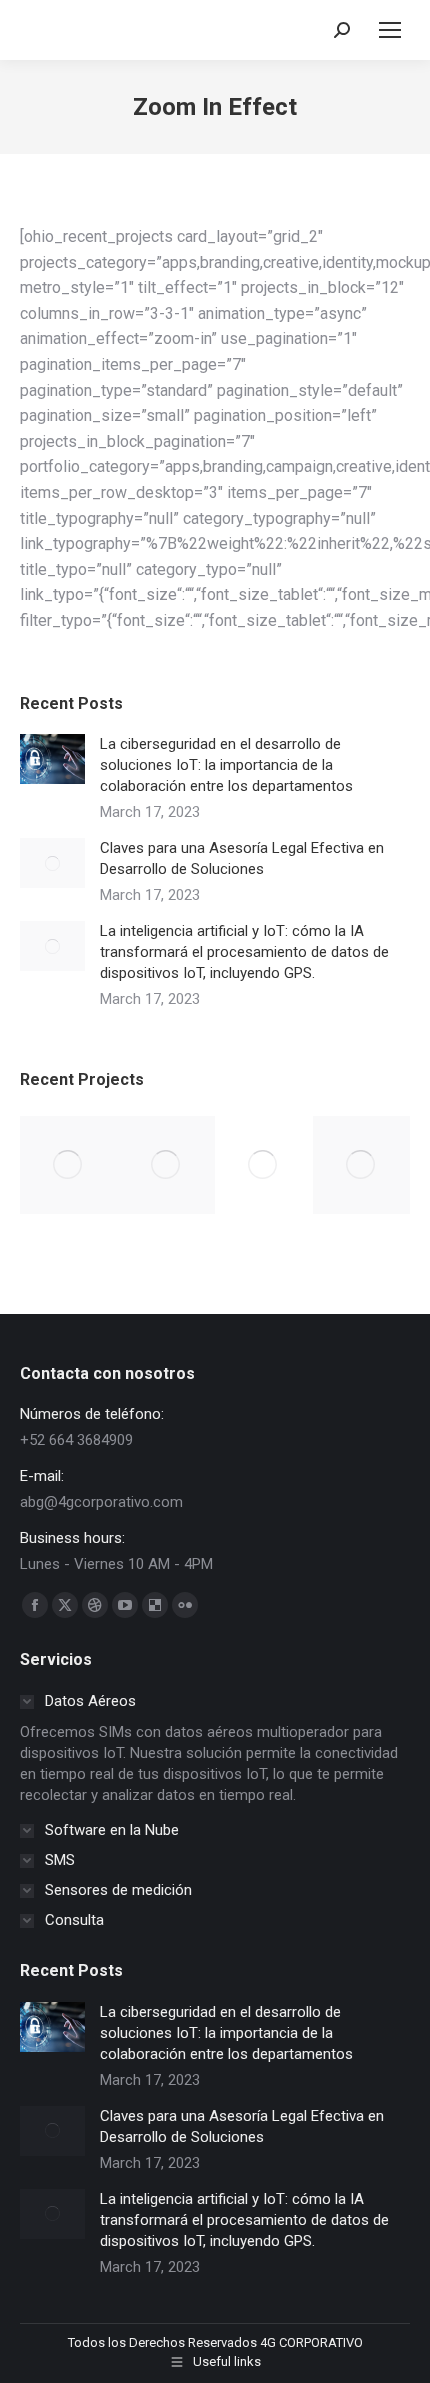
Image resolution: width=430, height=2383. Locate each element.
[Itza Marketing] (69, 1165)
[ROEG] (264, 1165)
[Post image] (52, 759)
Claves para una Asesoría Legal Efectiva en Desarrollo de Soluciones (242, 858)
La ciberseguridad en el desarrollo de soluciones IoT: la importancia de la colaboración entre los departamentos (226, 765)
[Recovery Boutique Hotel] (362, 1165)
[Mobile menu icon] (390, 30)
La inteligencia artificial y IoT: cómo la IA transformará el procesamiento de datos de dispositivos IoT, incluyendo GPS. (244, 952)
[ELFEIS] (167, 1165)
